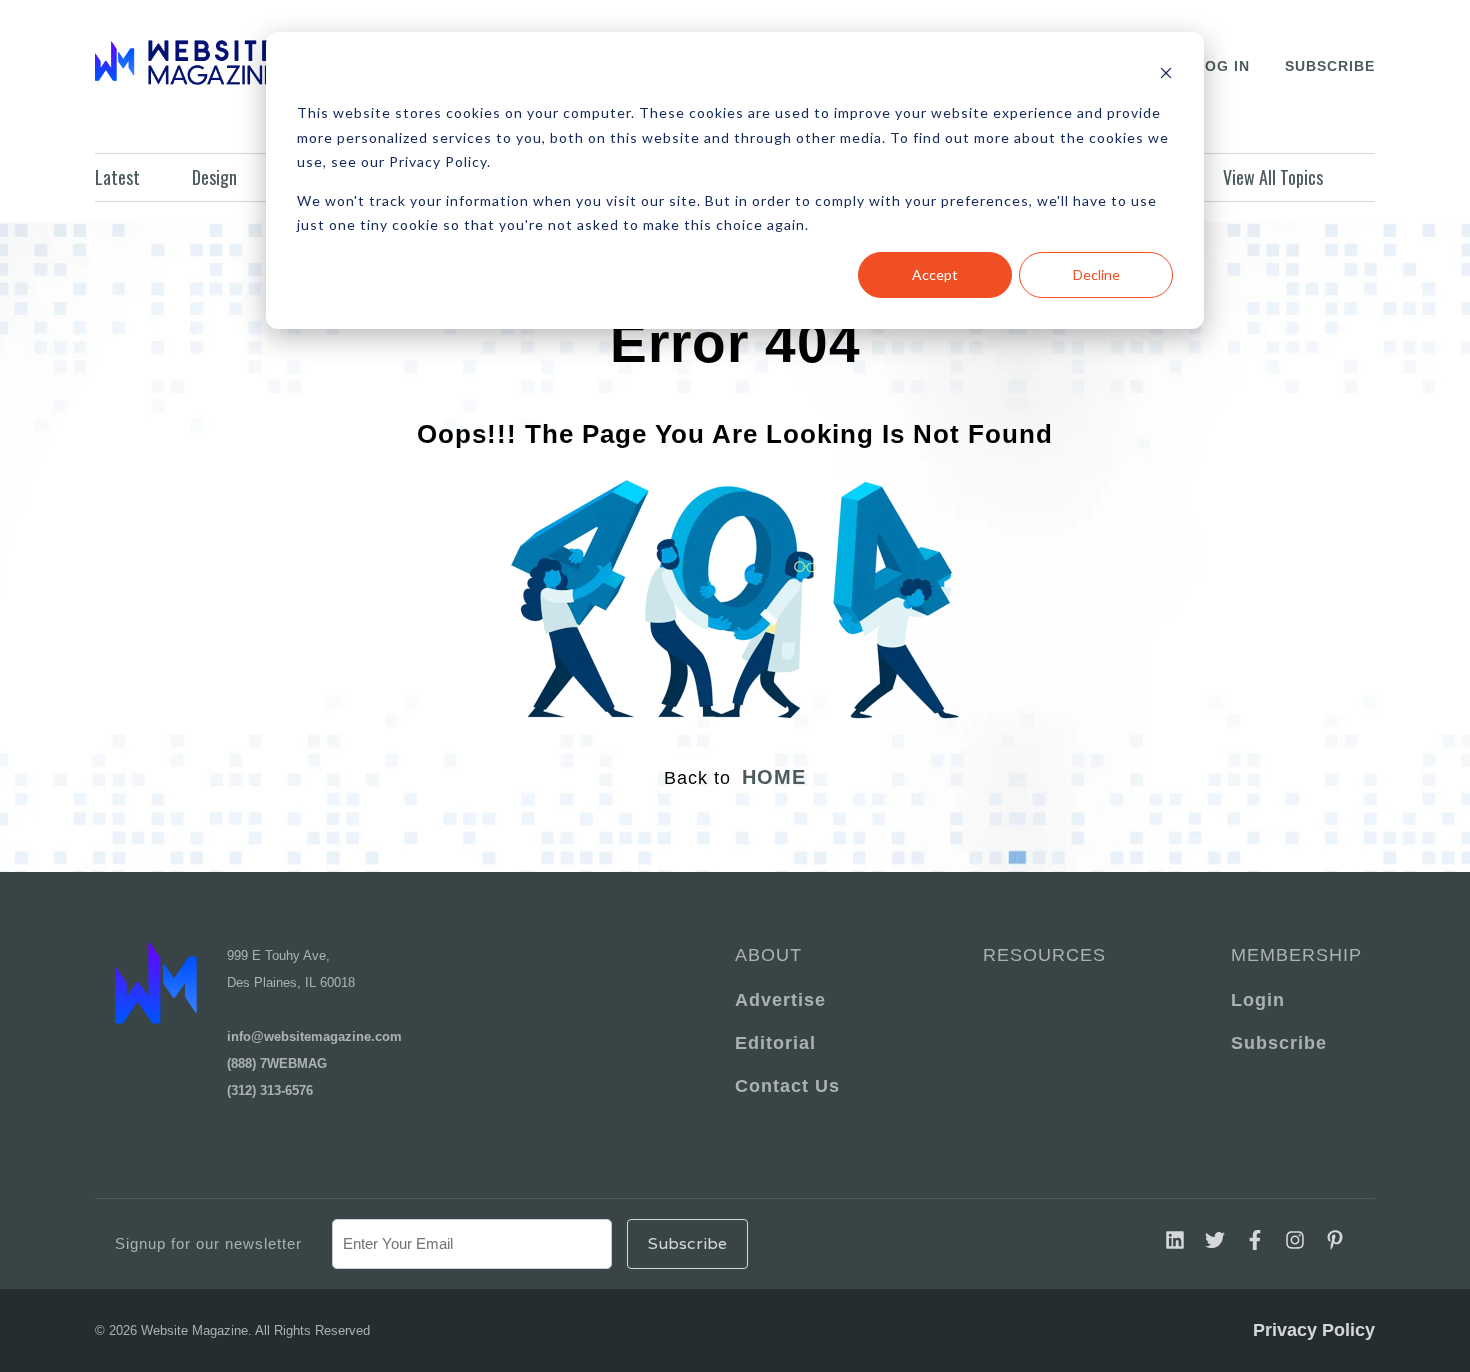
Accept (935, 274)
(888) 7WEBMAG (277, 1063)
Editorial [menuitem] (775, 1043)
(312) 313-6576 (270, 1090)
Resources (1044, 955)
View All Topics (1273, 177)
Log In (1222, 66)
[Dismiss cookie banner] (1166, 75)
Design (214, 177)
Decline (1096, 274)
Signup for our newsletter (208, 1243)
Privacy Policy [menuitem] (1314, 1330)
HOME (774, 777)
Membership (1293, 955)
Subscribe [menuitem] (1279, 1043)
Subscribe (1330, 66)
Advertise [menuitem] (780, 1000)
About (768, 955)
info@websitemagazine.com (314, 1036)
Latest (117, 177)
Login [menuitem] (1258, 1000)
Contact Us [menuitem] (787, 1086)
